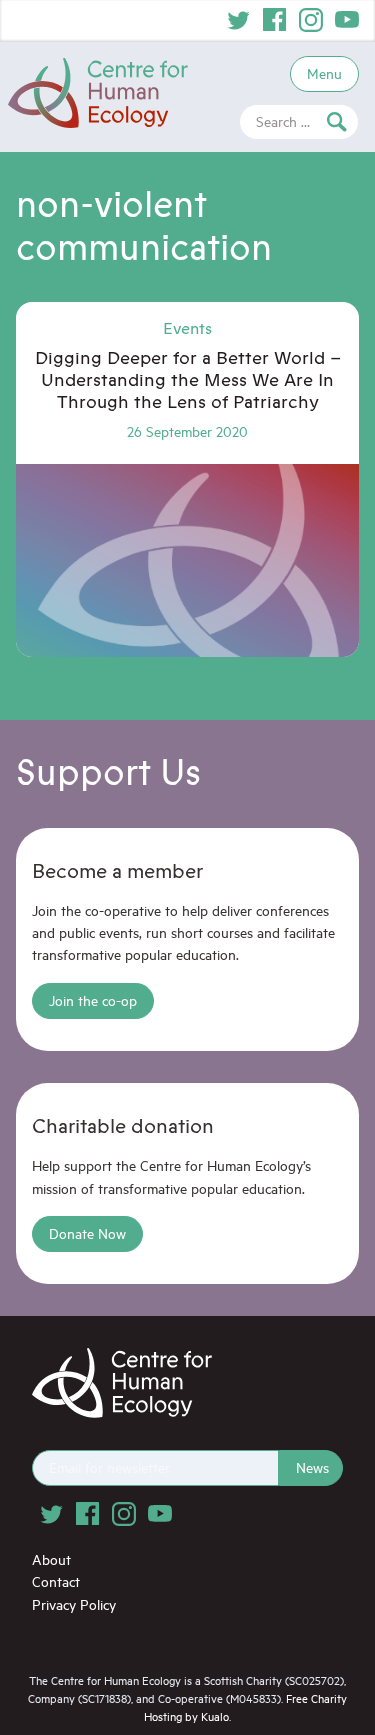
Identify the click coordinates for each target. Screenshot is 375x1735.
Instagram (311, 20)
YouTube (347, 20)
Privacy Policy (74, 1604)
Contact (56, 1581)
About (51, 1559)
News (312, 1467)
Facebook (275, 20)
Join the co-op (93, 1000)
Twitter (239, 20)
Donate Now (87, 1233)
